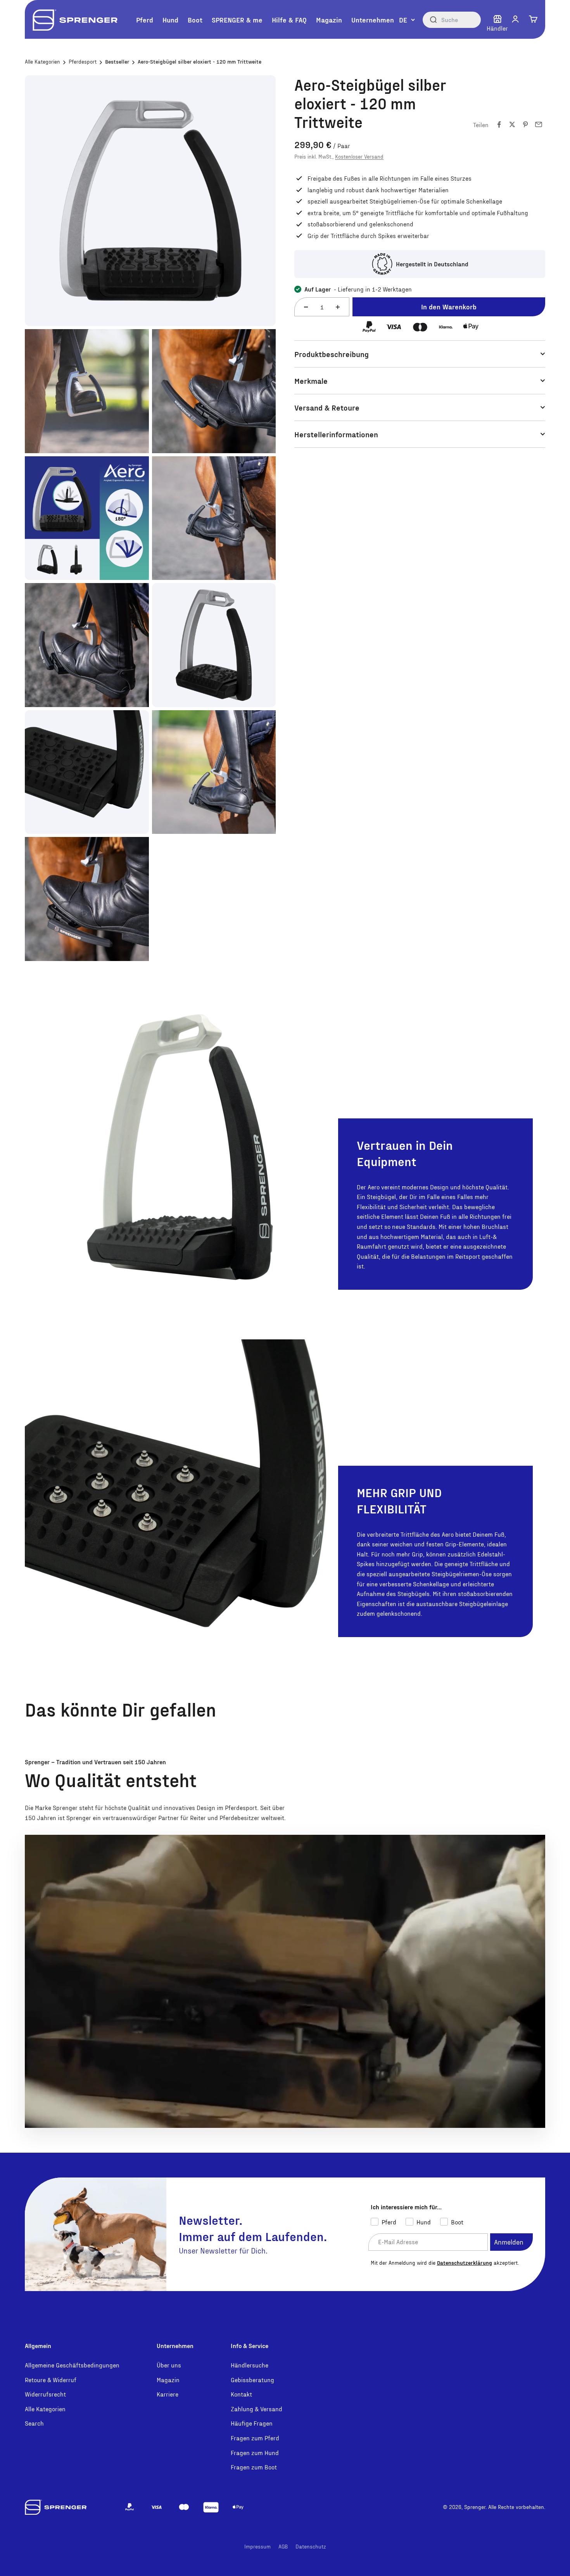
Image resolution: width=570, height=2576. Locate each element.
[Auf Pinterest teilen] (525, 124)
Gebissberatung (252, 2380)
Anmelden (509, 2242)
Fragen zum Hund (255, 2453)
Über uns (169, 2365)
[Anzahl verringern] (306, 307)
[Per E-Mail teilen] (539, 124)
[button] (515, 19)
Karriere (168, 2394)
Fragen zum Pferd (255, 2438)
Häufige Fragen (252, 2423)
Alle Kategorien (42, 61)
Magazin (329, 20)
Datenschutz (311, 2546)
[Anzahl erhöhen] (338, 307)
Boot (195, 20)
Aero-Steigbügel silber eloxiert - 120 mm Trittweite (199, 61)
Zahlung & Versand (256, 2409)
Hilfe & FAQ (289, 20)
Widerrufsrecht (45, 2394)
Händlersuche (250, 2365)
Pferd (145, 20)
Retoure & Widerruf (51, 2380)
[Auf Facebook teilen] (499, 124)
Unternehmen (373, 20)
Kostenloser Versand (359, 156)
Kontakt (241, 2394)
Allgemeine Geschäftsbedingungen (72, 2365)
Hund (170, 20)
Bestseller (117, 61)
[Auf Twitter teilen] (512, 124)
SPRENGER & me (237, 20)
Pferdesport (83, 61)
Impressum (257, 2546)
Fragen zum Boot (254, 2467)
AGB (283, 2546)
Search (34, 2423)
